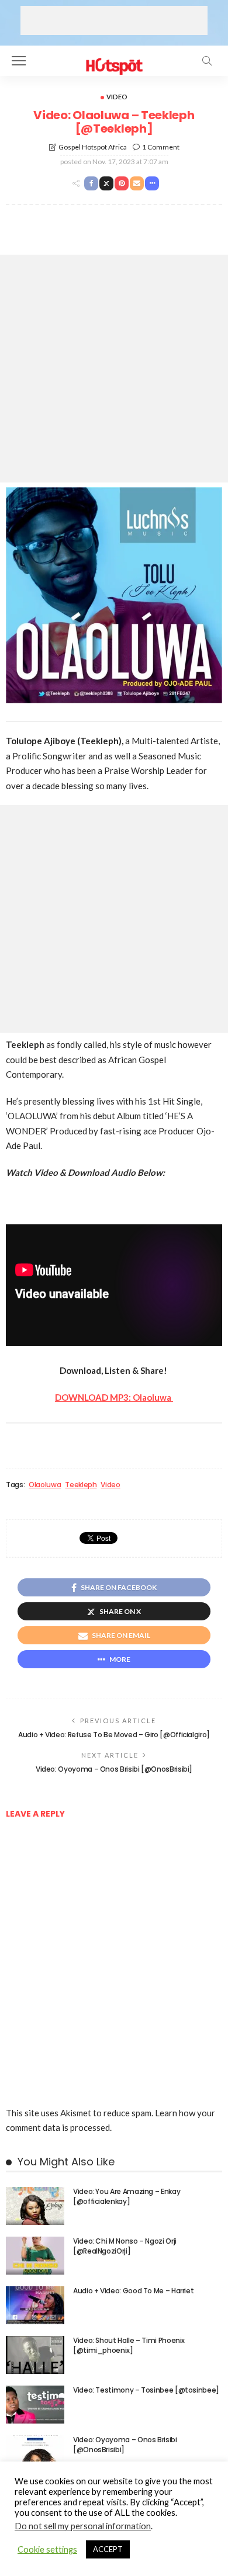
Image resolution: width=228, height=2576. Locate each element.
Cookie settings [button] (47, 2549)
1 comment (161, 147)
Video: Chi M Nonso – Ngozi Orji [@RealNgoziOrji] (125, 2246)
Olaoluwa (45, 1485)
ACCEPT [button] (108, 2549)
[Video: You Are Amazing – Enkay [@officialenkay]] (35, 2206)
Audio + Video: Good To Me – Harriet (133, 2291)
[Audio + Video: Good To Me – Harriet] (35, 2305)
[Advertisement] (114, 20)
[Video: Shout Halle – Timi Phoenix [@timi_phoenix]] (35, 2355)
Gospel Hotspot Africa (93, 147)
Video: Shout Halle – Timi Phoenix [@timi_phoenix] (129, 2345)
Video (117, 97)
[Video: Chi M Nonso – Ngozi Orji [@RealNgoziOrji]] (35, 2256)
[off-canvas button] (19, 61)
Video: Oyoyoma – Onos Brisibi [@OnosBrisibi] (114, 1769)
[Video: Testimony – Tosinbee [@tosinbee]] (35, 2405)
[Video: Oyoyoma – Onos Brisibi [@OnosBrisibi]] (35, 2454)
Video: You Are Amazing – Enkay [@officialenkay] (127, 2196)
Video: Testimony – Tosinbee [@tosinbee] (146, 2390)
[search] (207, 61)
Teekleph (81, 1485)
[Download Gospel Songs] (114, 59)
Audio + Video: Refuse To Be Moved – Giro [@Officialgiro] (114, 1735)
